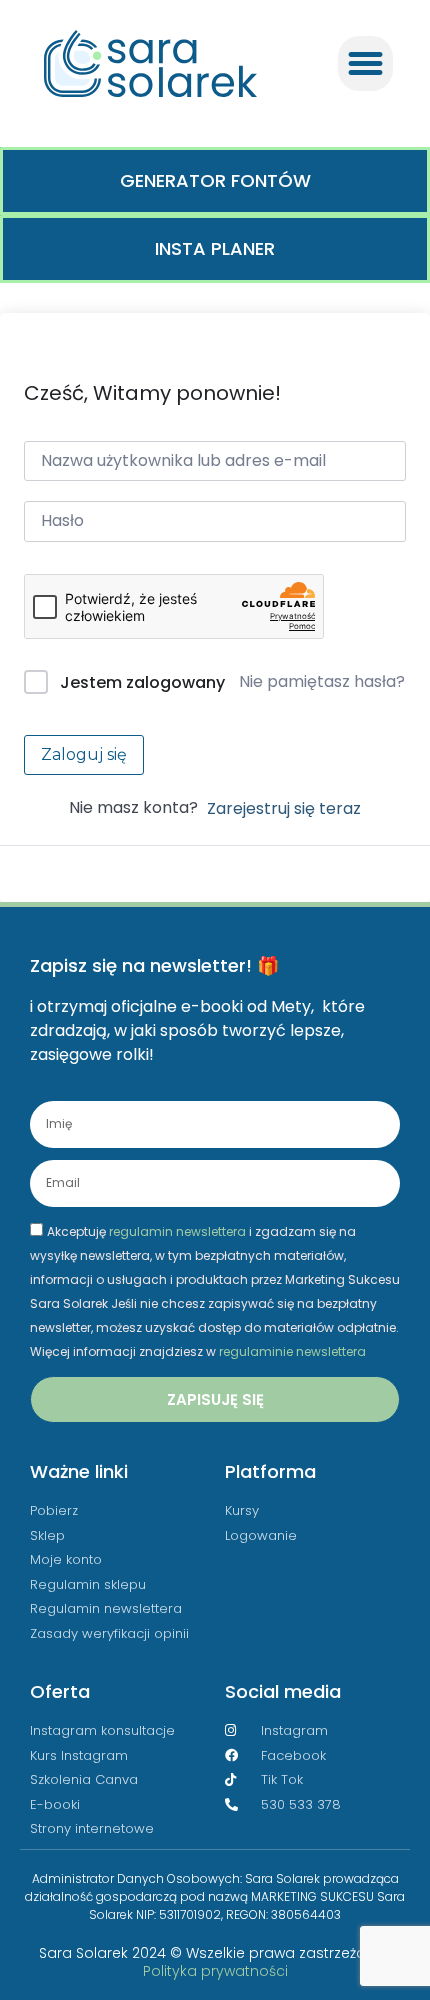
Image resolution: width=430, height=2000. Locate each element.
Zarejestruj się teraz (284, 808)
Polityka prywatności (215, 1971)
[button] (366, 64)
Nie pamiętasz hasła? (322, 681)
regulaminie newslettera (292, 1351)
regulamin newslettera (177, 1231)
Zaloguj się (84, 754)
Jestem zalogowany (142, 682)
